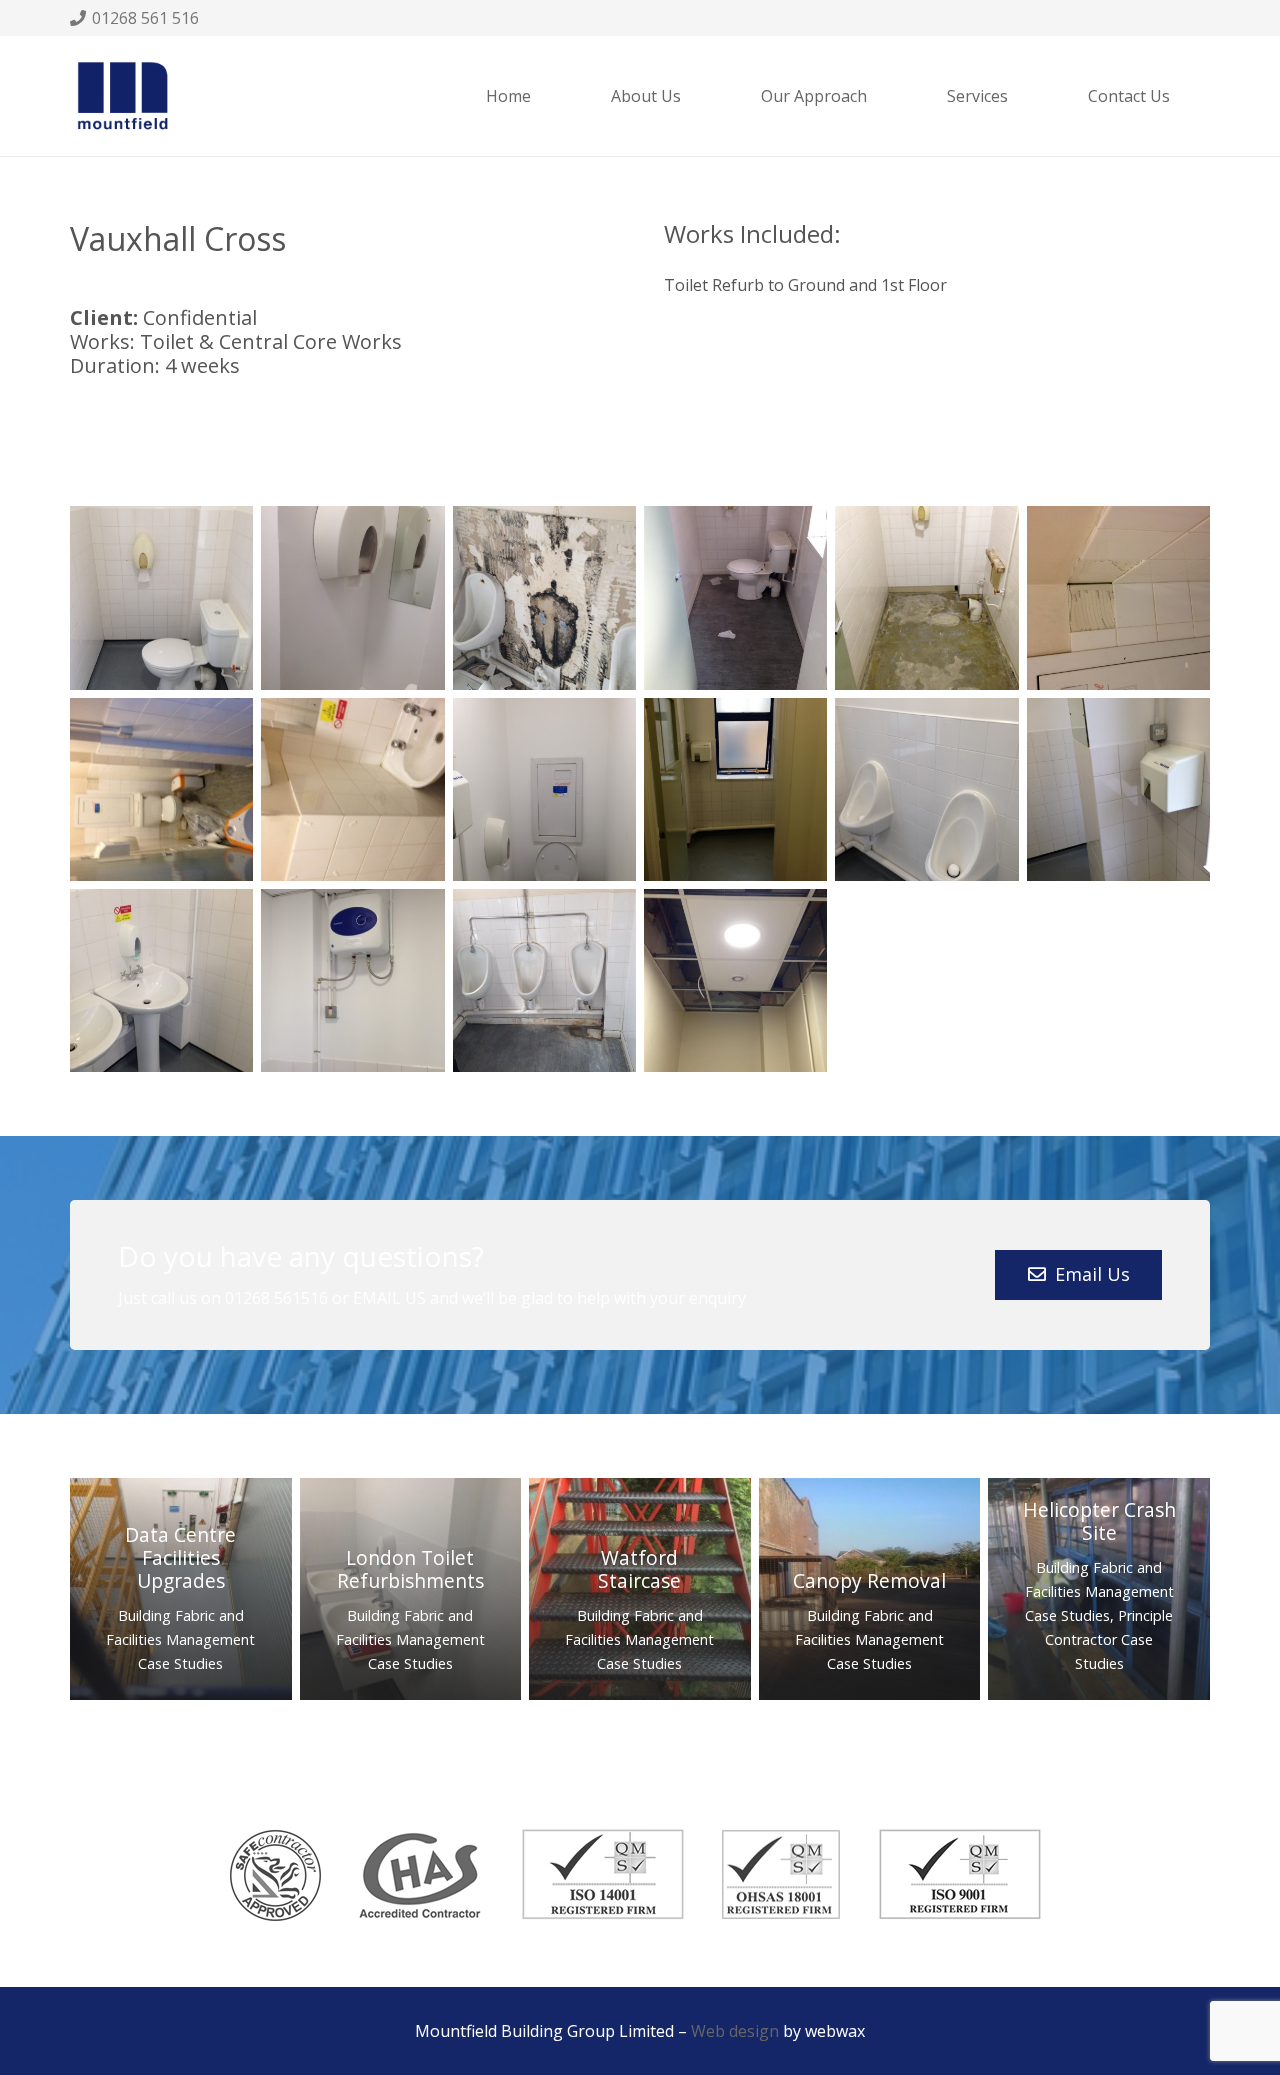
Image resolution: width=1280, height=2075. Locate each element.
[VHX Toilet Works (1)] (735, 789)
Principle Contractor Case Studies (1109, 1639)
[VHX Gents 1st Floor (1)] (544, 980)
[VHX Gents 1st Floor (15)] (735, 980)
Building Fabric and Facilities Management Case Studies (180, 1639)
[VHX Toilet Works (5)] (352, 980)
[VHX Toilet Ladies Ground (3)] (352, 789)
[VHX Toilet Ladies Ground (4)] (544, 789)
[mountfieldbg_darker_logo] (122, 96)
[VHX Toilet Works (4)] (161, 980)
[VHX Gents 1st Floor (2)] (544, 597)
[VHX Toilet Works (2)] (926, 789)
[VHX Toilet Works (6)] (161, 597)
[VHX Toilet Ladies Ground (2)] (161, 789)
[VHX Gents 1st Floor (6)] (735, 597)
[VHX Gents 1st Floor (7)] (926, 597)
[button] (1018, 96)
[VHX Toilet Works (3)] (1118, 789)
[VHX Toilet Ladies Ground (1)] (1118, 597)
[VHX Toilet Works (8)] (352, 597)
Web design (735, 2031)
